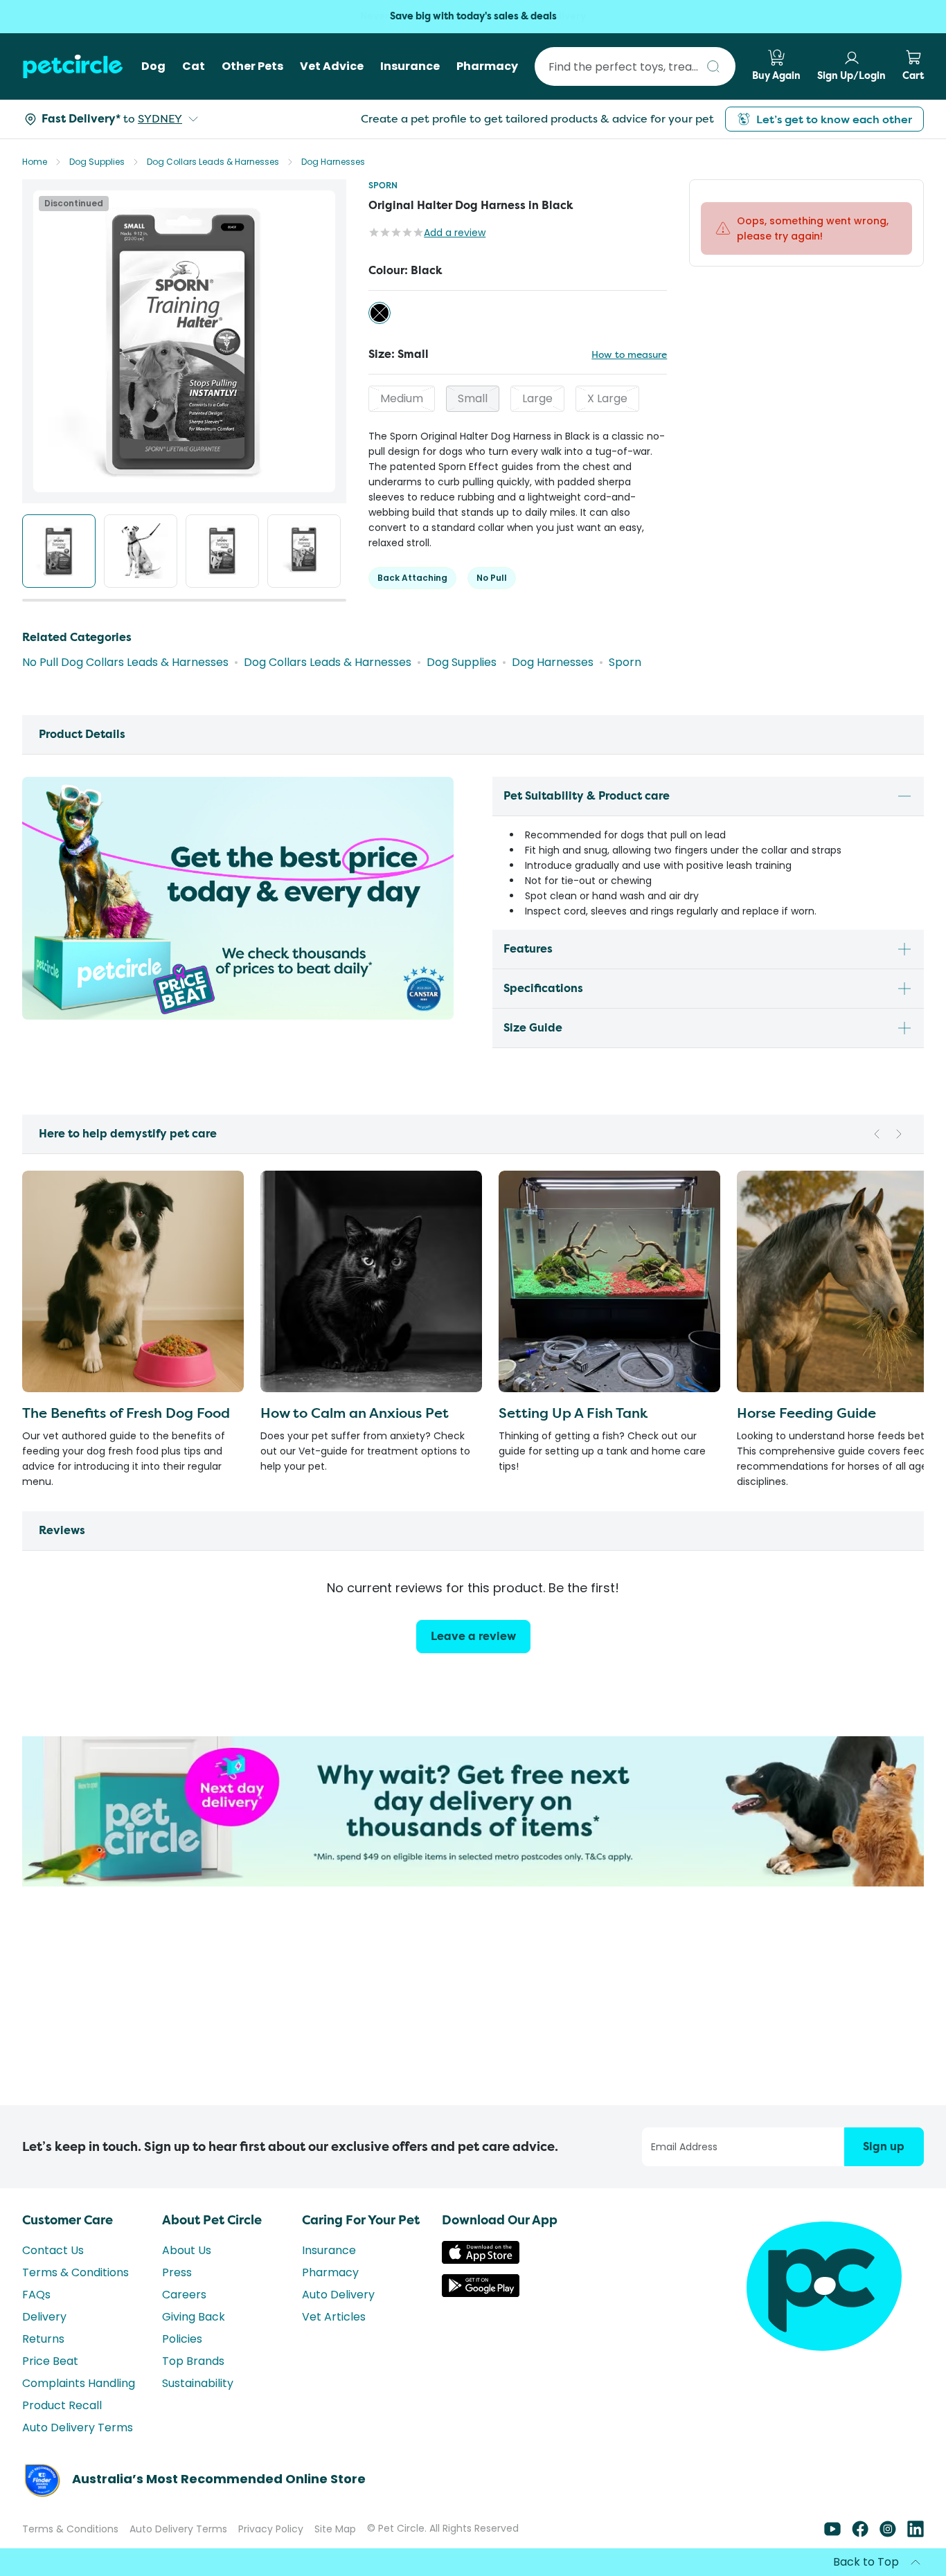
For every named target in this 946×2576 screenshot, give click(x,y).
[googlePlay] (481, 2293)
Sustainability (198, 2383)
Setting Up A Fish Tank (573, 1413)
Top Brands (193, 2361)
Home (35, 162)
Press (177, 2272)
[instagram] (888, 2533)
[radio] (380, 313)
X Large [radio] (607, 398)
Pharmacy (330, 2272)
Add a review (455, 233)
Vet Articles (334, 2317)
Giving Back (194, 2317)
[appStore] (481, 2260)
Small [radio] (473, 398)
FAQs (36, 2295)
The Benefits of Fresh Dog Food (126, 1413)
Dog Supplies (97, 162)
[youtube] (832, 2533)
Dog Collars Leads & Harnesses (213, 162)
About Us (187, 2250)
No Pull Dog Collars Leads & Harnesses (125, 662)
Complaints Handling (79, 2383)
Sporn (383, 185)
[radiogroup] (518, 313)
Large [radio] (537, 398)
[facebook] (860, 2533)
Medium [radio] (402, 398)
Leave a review (473, 1636)
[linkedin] (916, 2533)
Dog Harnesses (333, 162)
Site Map (335, 2529)
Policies (182, 2339)
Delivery (44, 2317)
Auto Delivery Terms (78, 2428)
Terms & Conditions (75, 2272)
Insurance (329, 2250)
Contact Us (53, 2250)
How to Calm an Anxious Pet (355, 1413)
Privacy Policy (271, 2529)
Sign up (884, 2146)
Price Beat (50, 2361)
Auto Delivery (338, 2295)
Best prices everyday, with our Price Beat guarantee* (473, 16)
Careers (184, 2295)
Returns (43, 2339)
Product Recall (62, 2405)
